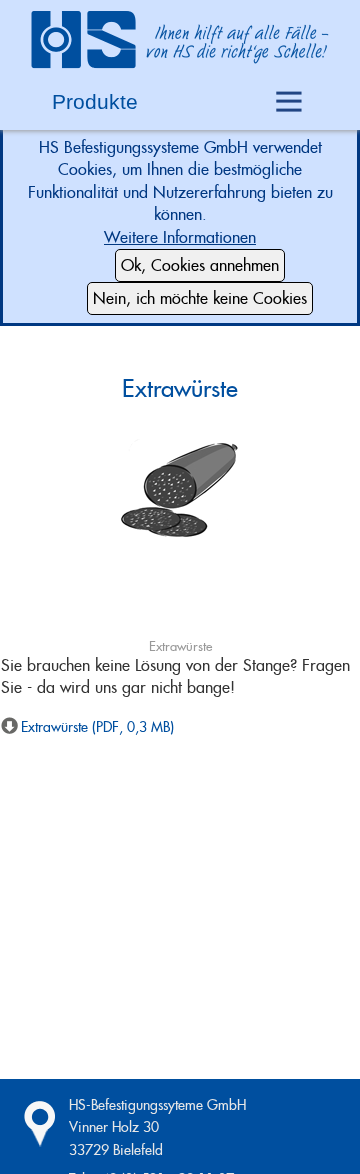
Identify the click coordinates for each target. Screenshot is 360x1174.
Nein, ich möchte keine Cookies (200, 298)
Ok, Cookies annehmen (200, 265)
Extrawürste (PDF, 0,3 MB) (97, 727)
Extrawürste (180, 388)
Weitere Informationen (180, 237)
